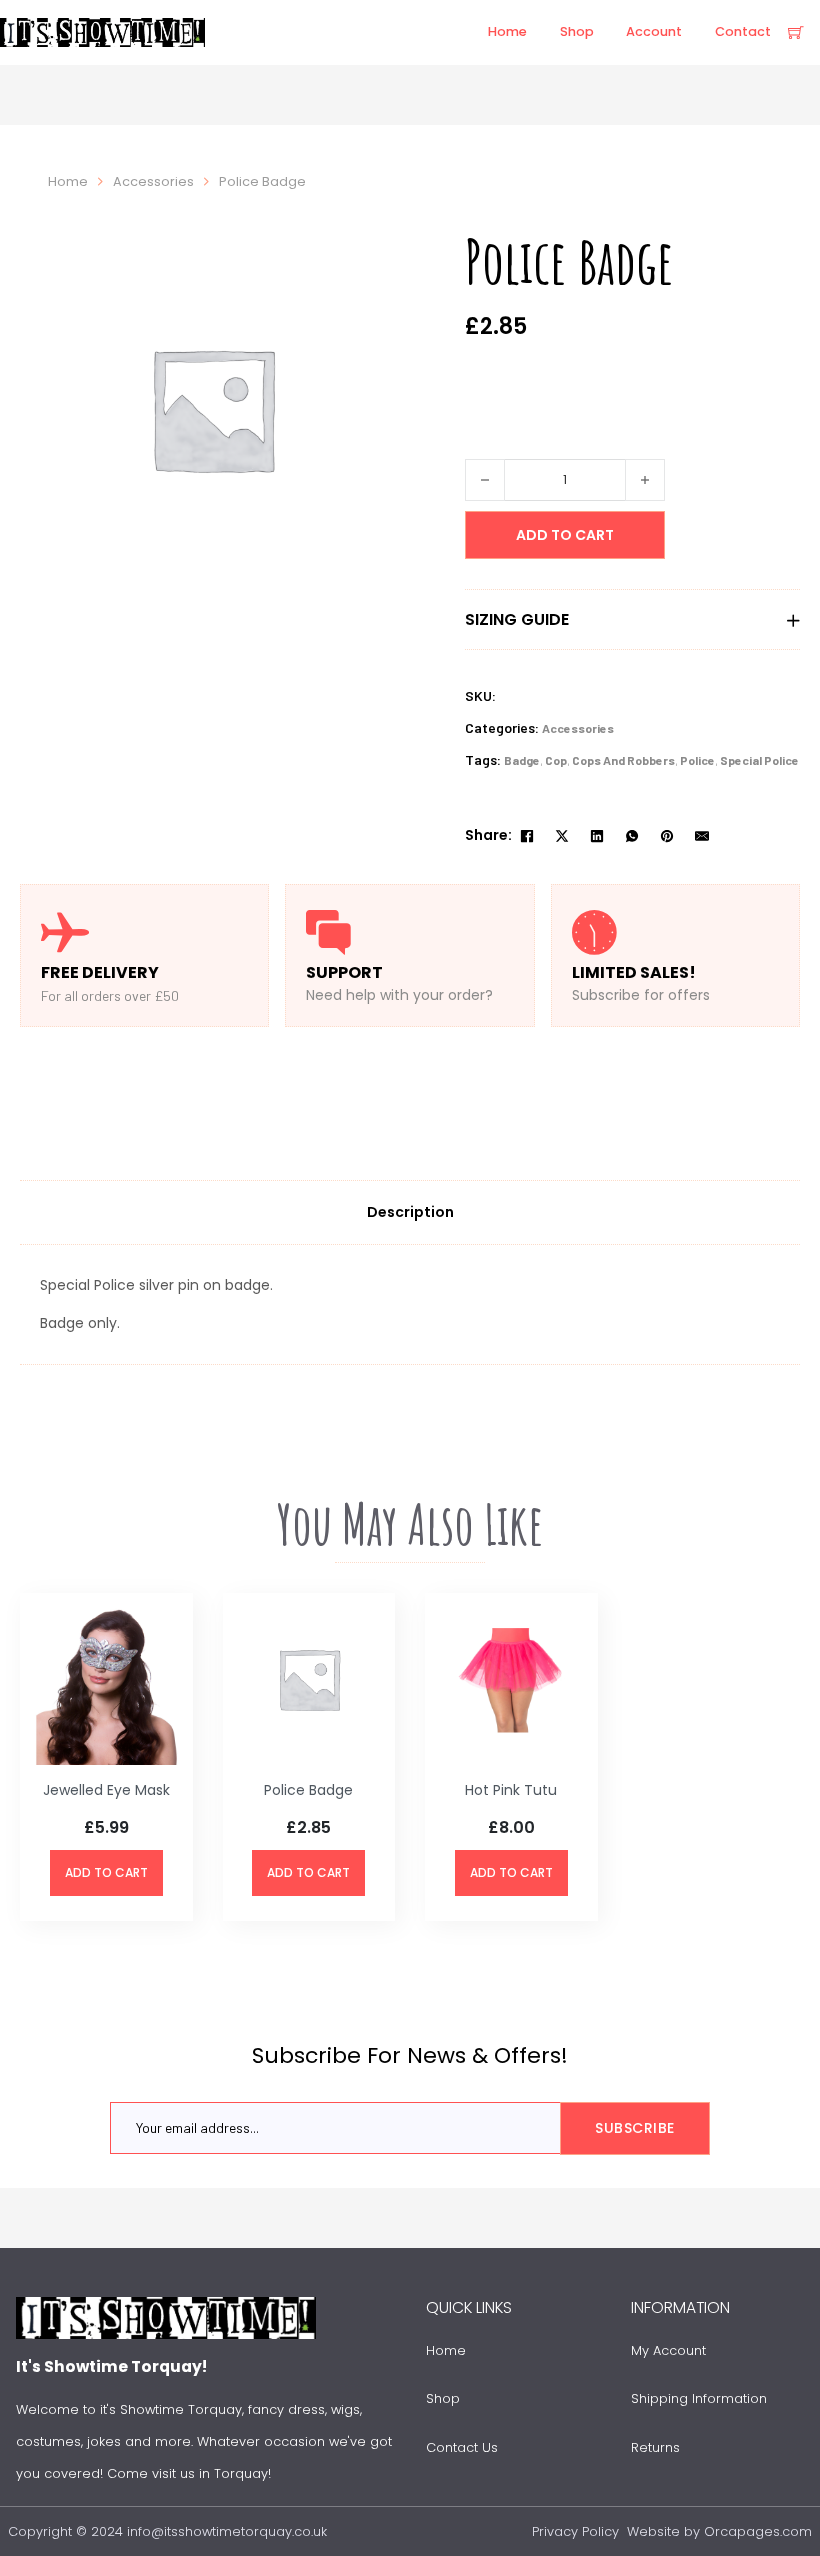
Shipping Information (699, 2398)
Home (507, 31)
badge (522, 760)
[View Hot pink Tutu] (511, 1678)
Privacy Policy (575, 2531)
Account (654, 31)
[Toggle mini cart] (796, 33)
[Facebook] (527, 836)
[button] (632, 620)
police (697, 760)
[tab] (410, 1212)
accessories (153, 181)
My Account (668, 2350)
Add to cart (106, 1872)
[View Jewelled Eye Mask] (106, 1678)
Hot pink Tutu (511, 1790)
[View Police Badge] (309, 1678)
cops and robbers (623, 760)
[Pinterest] (667, 836)
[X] (562, 836)
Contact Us (462, 2447)
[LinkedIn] (597, 836)
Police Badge (308, 1790)
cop (556, 760)
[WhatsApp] (632, 836)
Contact (743, 31)
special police (759, 760)
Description (410, 1212)
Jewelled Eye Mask (106, 1790)
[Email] (702, 836)
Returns (655, 2447)
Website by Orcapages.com (719, 2531)
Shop (577, 31)
